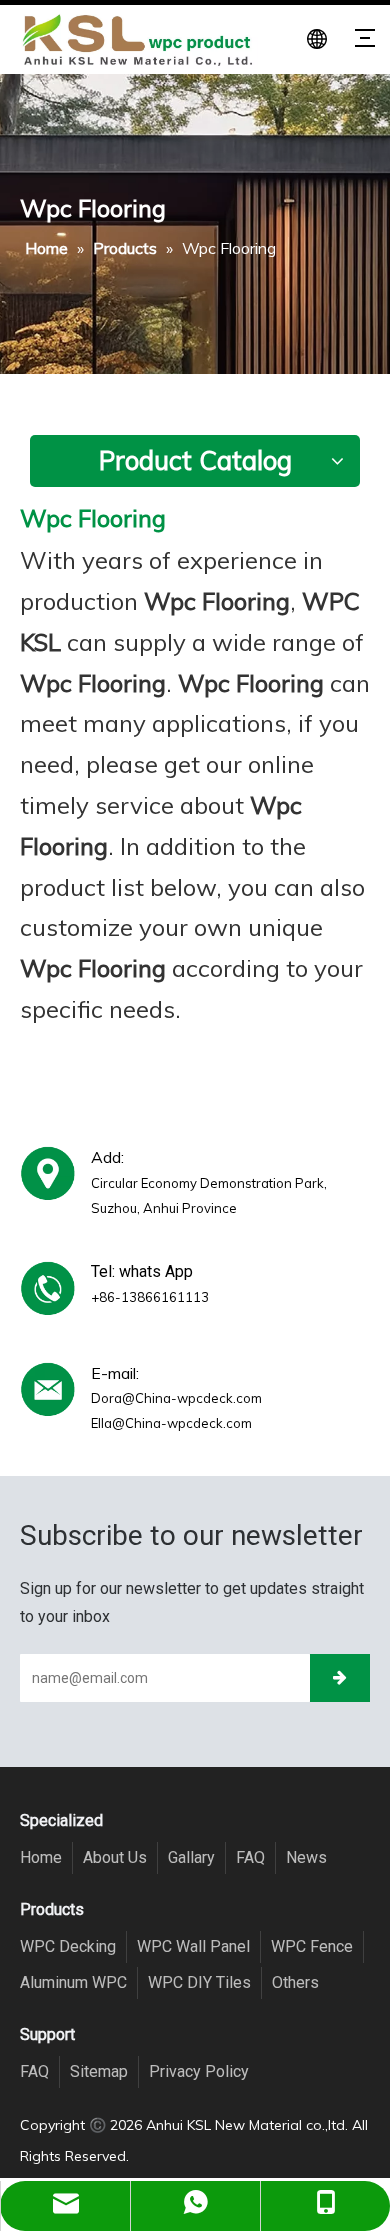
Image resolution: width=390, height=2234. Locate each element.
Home (41, 1857)
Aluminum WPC (73, 1982)
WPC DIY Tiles (199, 1982)
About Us (115, 1857)
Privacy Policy (199, 2071)
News (306, 1857)
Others (295, 1982)
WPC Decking (68, 1946)
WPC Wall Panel (193, 1946)
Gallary (191, 1857)
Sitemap (99, 2071)
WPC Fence (312, 1946)
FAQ (250, 1857)
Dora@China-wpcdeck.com (176, 1398)
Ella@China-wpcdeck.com (171, 1423)
